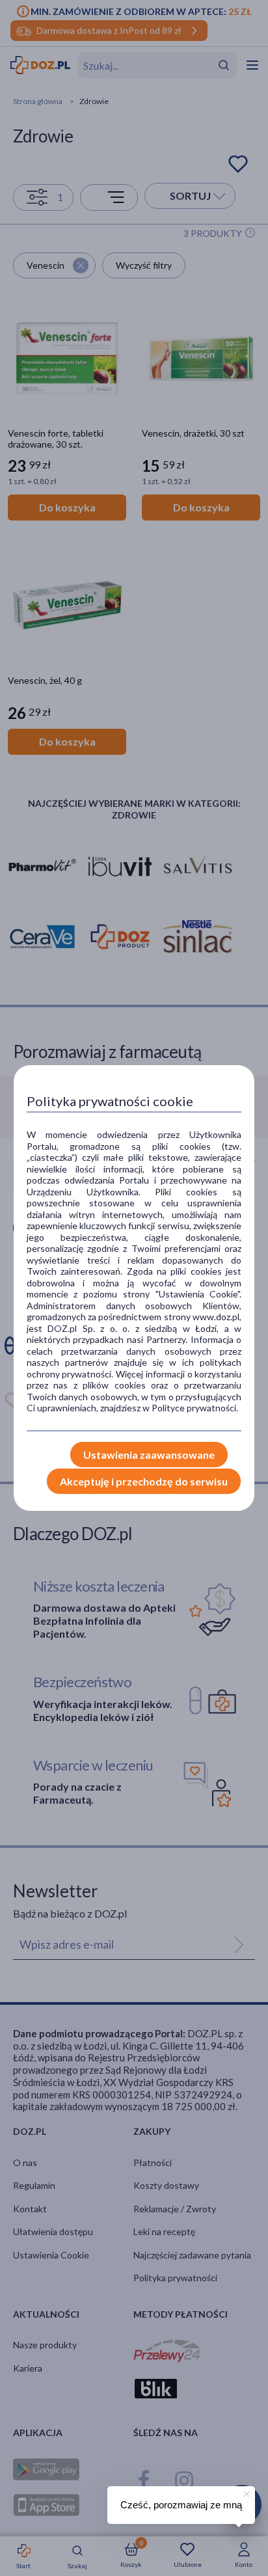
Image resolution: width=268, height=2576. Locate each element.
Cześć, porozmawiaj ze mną (181, 2505)
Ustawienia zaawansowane (149, 1455)
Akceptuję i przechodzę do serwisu (144, 1481)
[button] (245, 2492)
